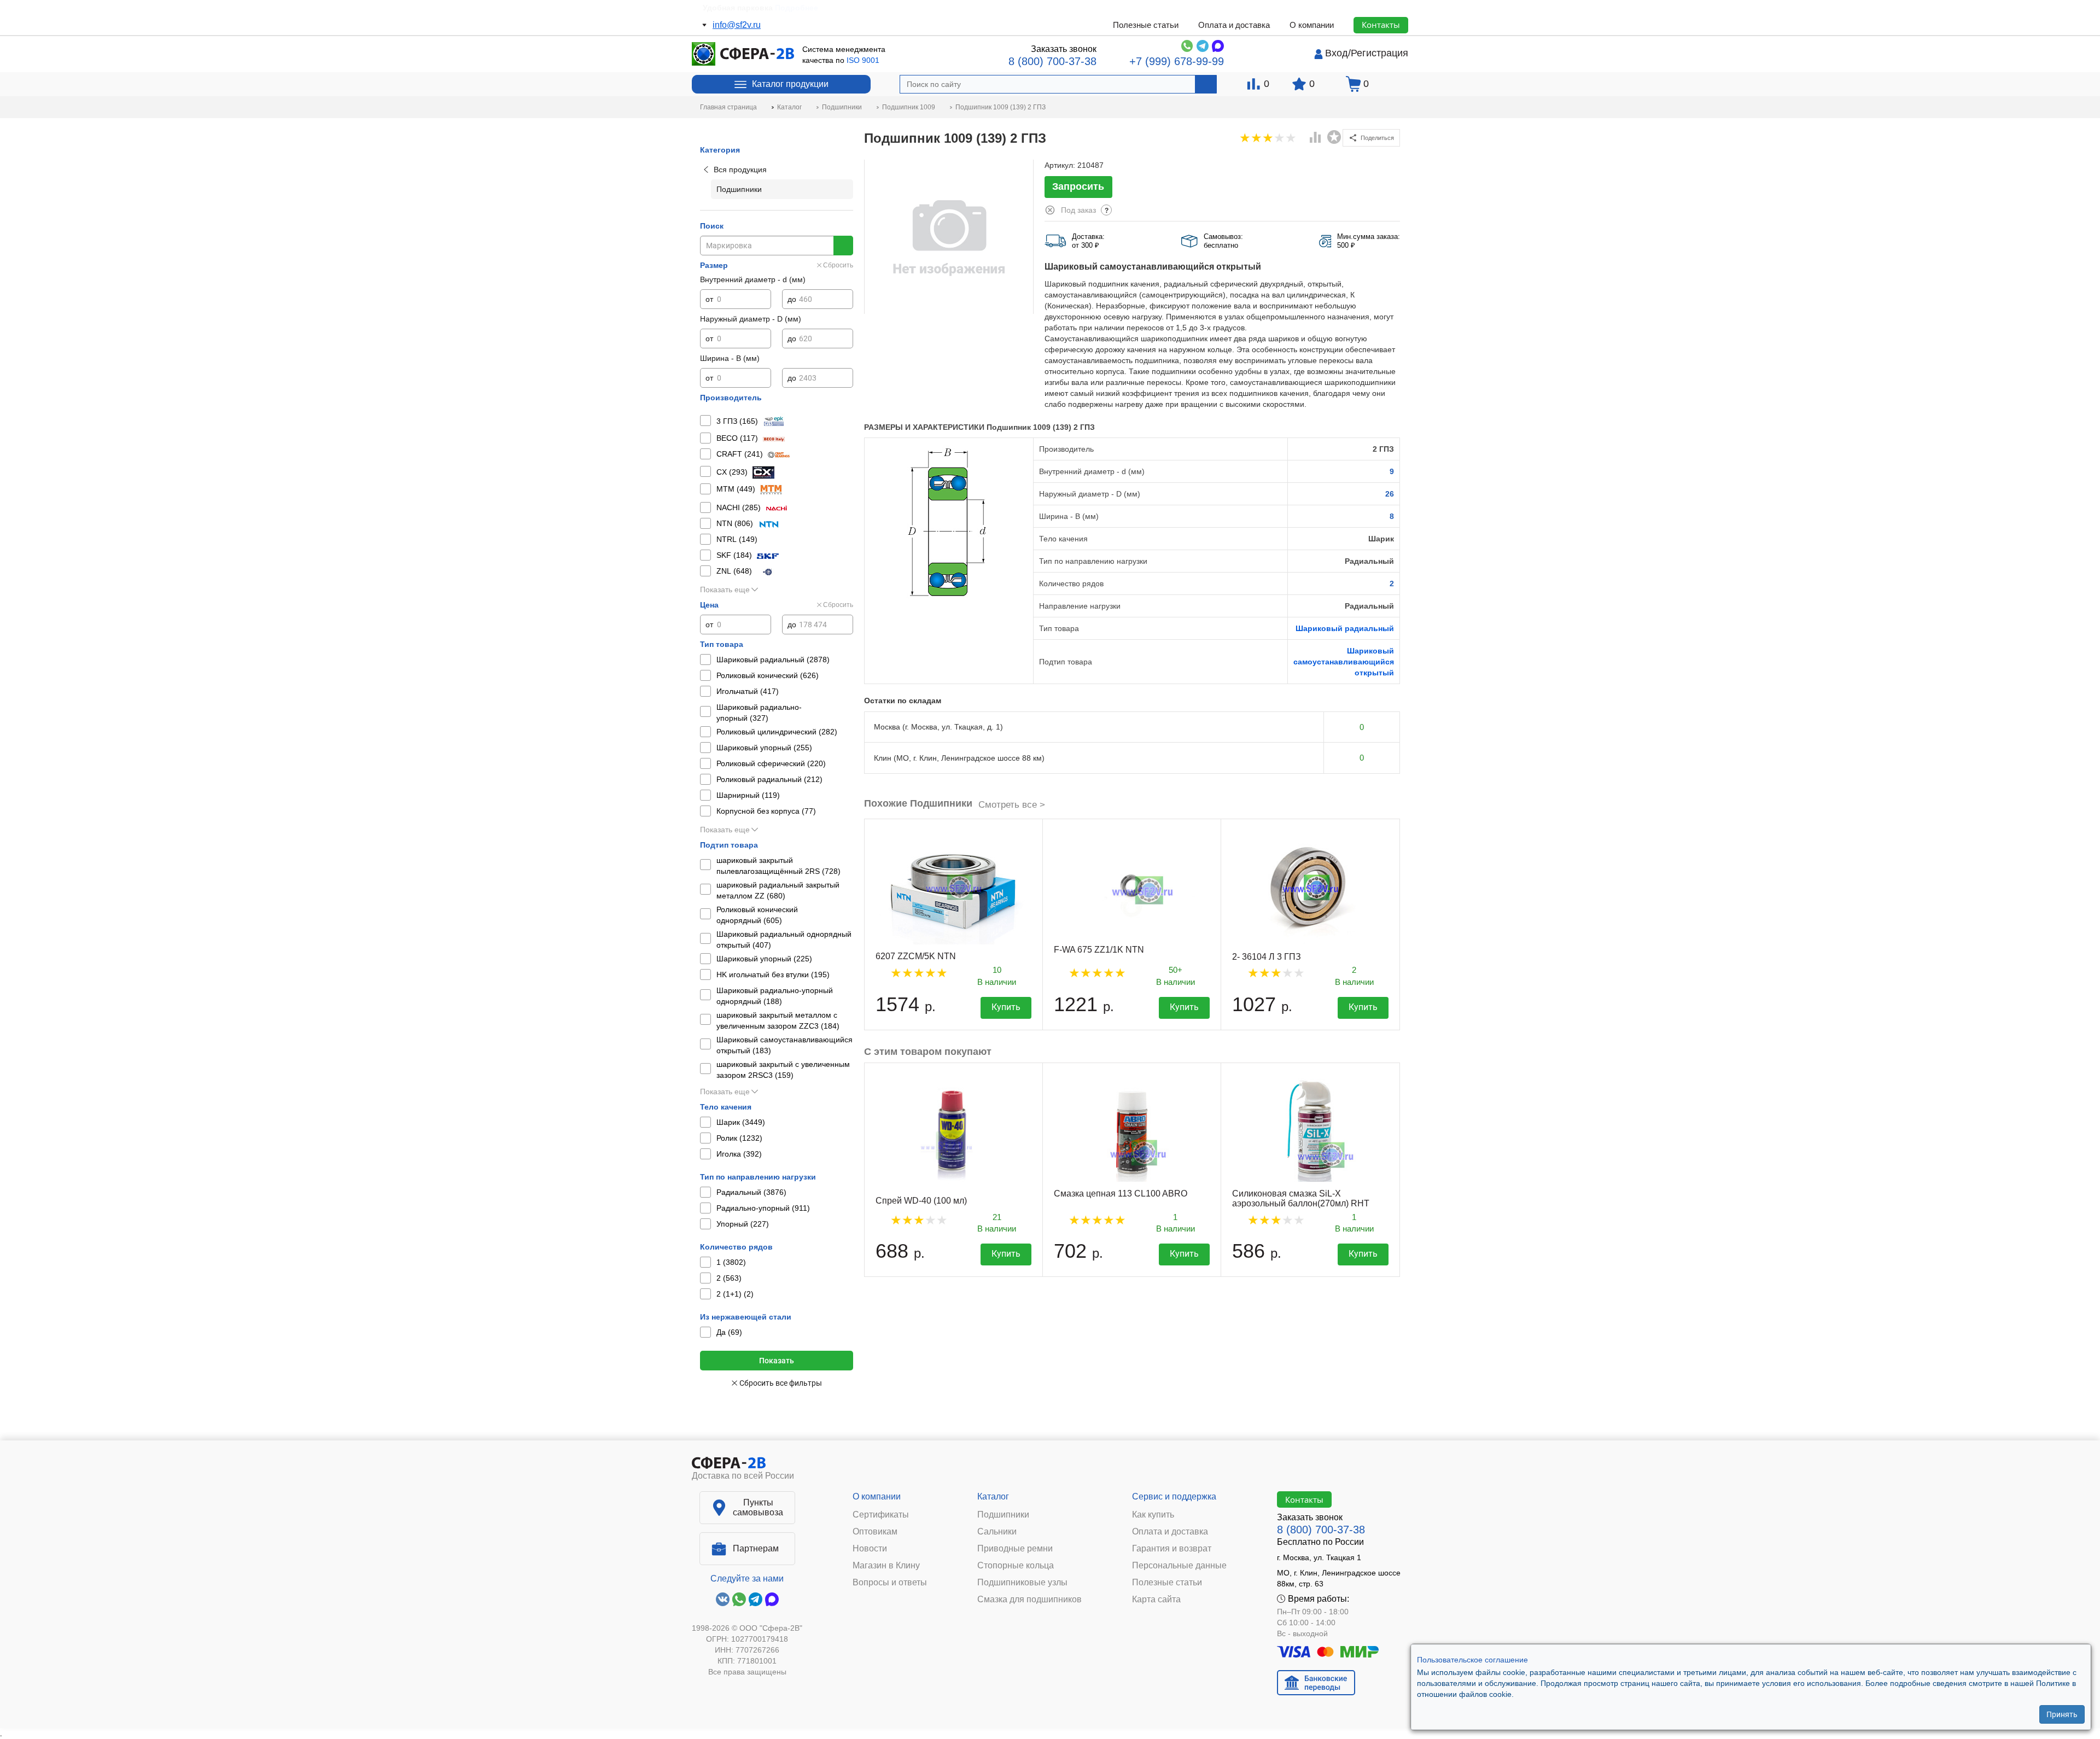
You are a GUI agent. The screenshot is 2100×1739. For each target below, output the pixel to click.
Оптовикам (875, 1532)
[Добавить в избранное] (1334, 137)
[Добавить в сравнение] (1316, 138)
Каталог (993, 1496)
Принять (2062, 1714)
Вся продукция (740, 170)
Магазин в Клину (886, 1566)
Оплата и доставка (1234, 25)
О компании (1312, 25)
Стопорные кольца (1016, 1566)
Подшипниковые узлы (1022, 1583)
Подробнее (803, 8)
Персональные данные (1179, 1566)
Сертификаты (881, 1515)
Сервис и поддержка (1174, 1496)
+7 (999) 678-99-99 (1177, 61)
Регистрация (1379, 53)
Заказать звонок (1064, 49)
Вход (1337, 53)
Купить (1006, 1007)
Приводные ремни (1015, 1549)
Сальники (997, 1532)
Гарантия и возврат (1172, 1549)
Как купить (1153, 1515)
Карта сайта (1156, 1600)
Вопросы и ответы (890, 1583)
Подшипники (1003, 1515)
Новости (870, 1549)
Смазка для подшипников (1029, 1600)
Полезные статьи (1146, 25)
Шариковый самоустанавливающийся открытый (1344, 662)
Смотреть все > (1012, 805)
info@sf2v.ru (737, 25)
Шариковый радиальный (1345, 628)
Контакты (1381, 25)
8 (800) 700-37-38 (1052, 61)
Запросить (1078, 186)
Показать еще (725, 590)
